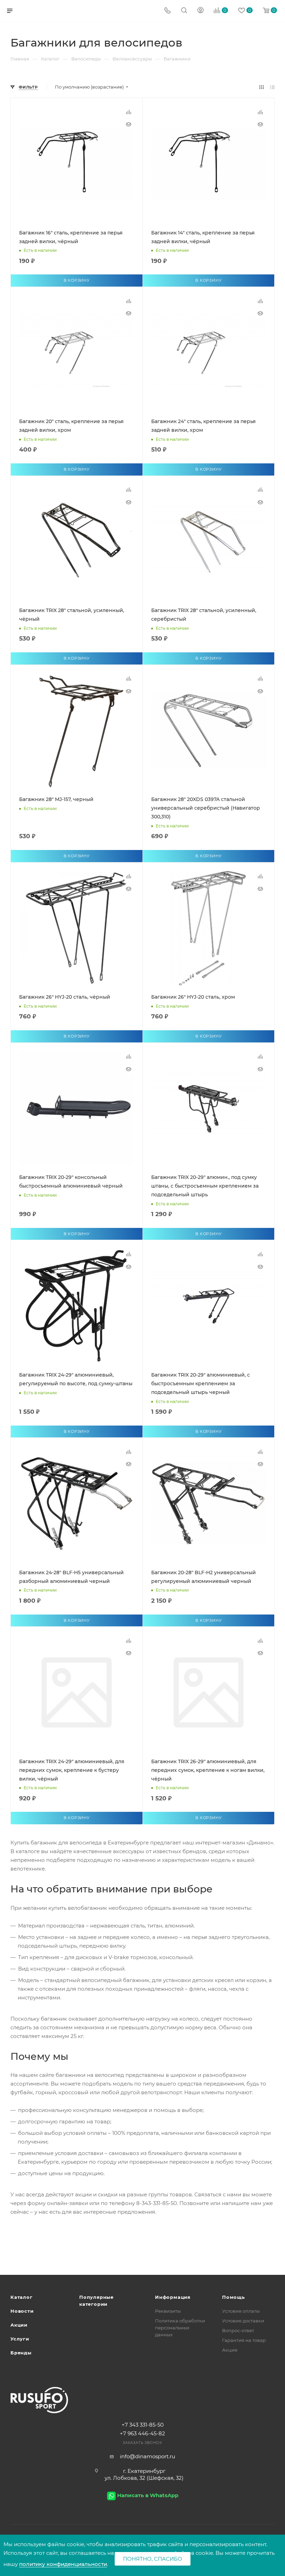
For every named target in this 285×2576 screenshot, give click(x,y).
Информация (173, 2297)
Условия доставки (243, 2321)
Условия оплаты (241, 2311)
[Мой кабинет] (201, 11)
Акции (19, 2325)
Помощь (234, 2297)
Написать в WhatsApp (148, 2495)
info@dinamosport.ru (148, 2456)
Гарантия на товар (244, 2340)
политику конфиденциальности (63, 2564)
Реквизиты (168, 2311)
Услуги (20, 2339)
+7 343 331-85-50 (143, 2425)
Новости (22, 2311)
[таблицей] (272, 87)
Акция (230, 2350)
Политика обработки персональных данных (180, 2328)
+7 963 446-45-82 (142, 2433)
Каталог (22, 2297)
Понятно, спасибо (153, 2559)
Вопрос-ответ (238, 2330)
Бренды (21, 2353)
